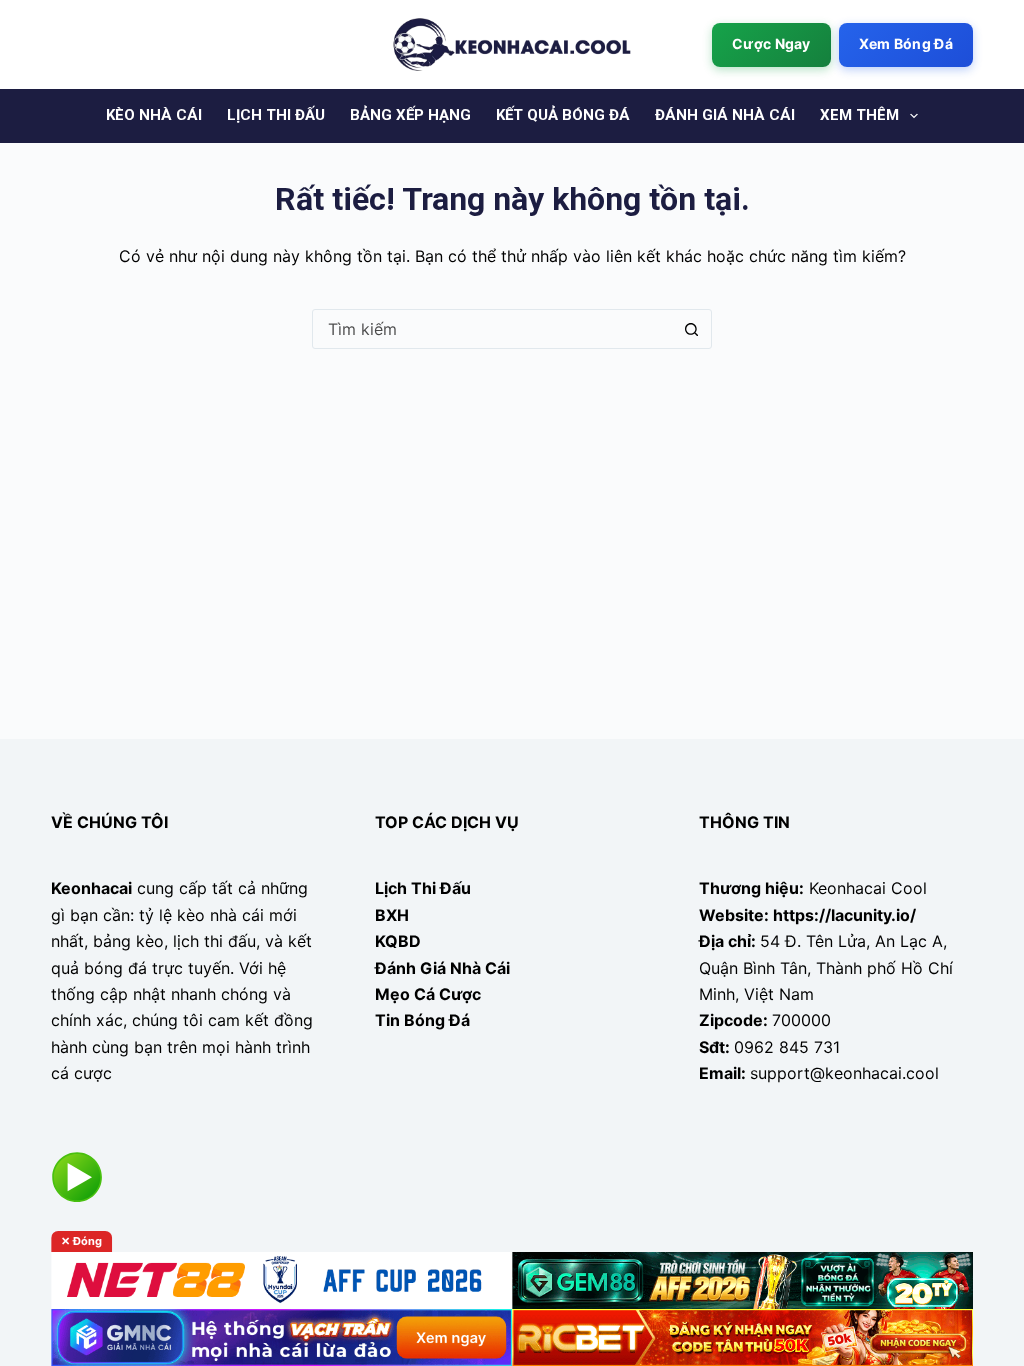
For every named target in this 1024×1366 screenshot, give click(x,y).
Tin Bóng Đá (422, 1020)
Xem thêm (859, 115)
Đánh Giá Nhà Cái (442, 968)
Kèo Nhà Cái (154, 115)
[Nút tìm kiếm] (691, 329)
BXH (392, 915)
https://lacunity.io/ (844, 915)
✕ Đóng (81, 1241)
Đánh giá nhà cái (725, 115)
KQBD (398, 941)
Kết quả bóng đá (563, 115)
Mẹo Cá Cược (428, 994)
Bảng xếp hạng (410, 115)
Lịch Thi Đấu (423, 888)
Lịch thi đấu (276, 115)
